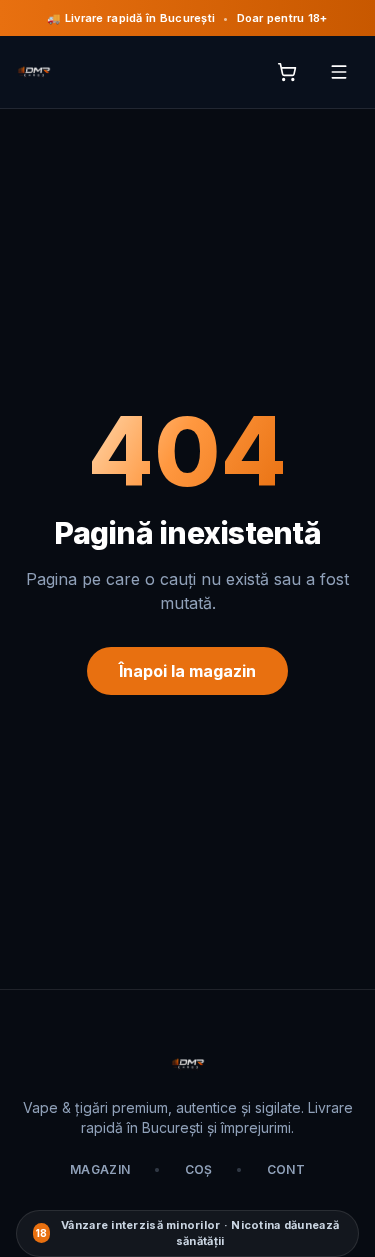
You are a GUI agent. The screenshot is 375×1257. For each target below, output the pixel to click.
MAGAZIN (100, 1169)
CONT (286, 1169)
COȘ (199, 1169)
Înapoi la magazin (187, 671)
